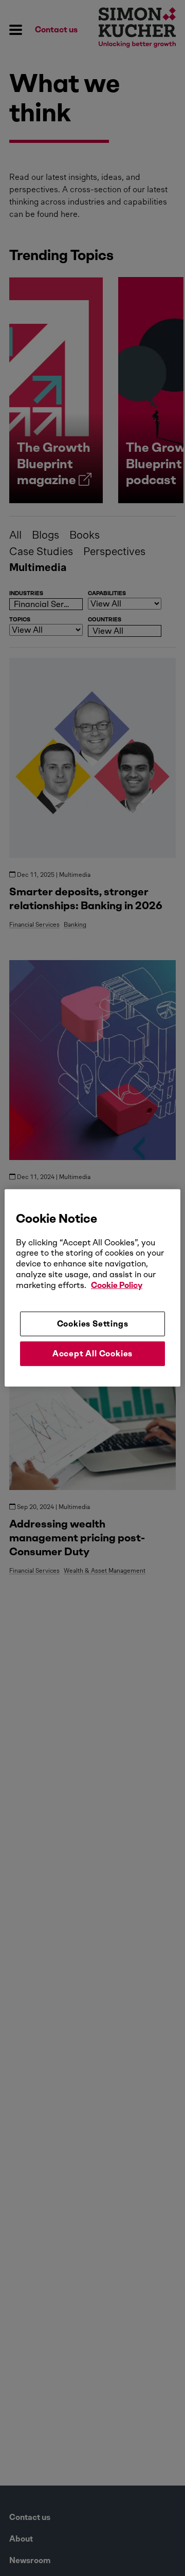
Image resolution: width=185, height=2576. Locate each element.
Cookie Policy (117, 1285)
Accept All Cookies (92, 1354)
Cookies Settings (93, 1323)
